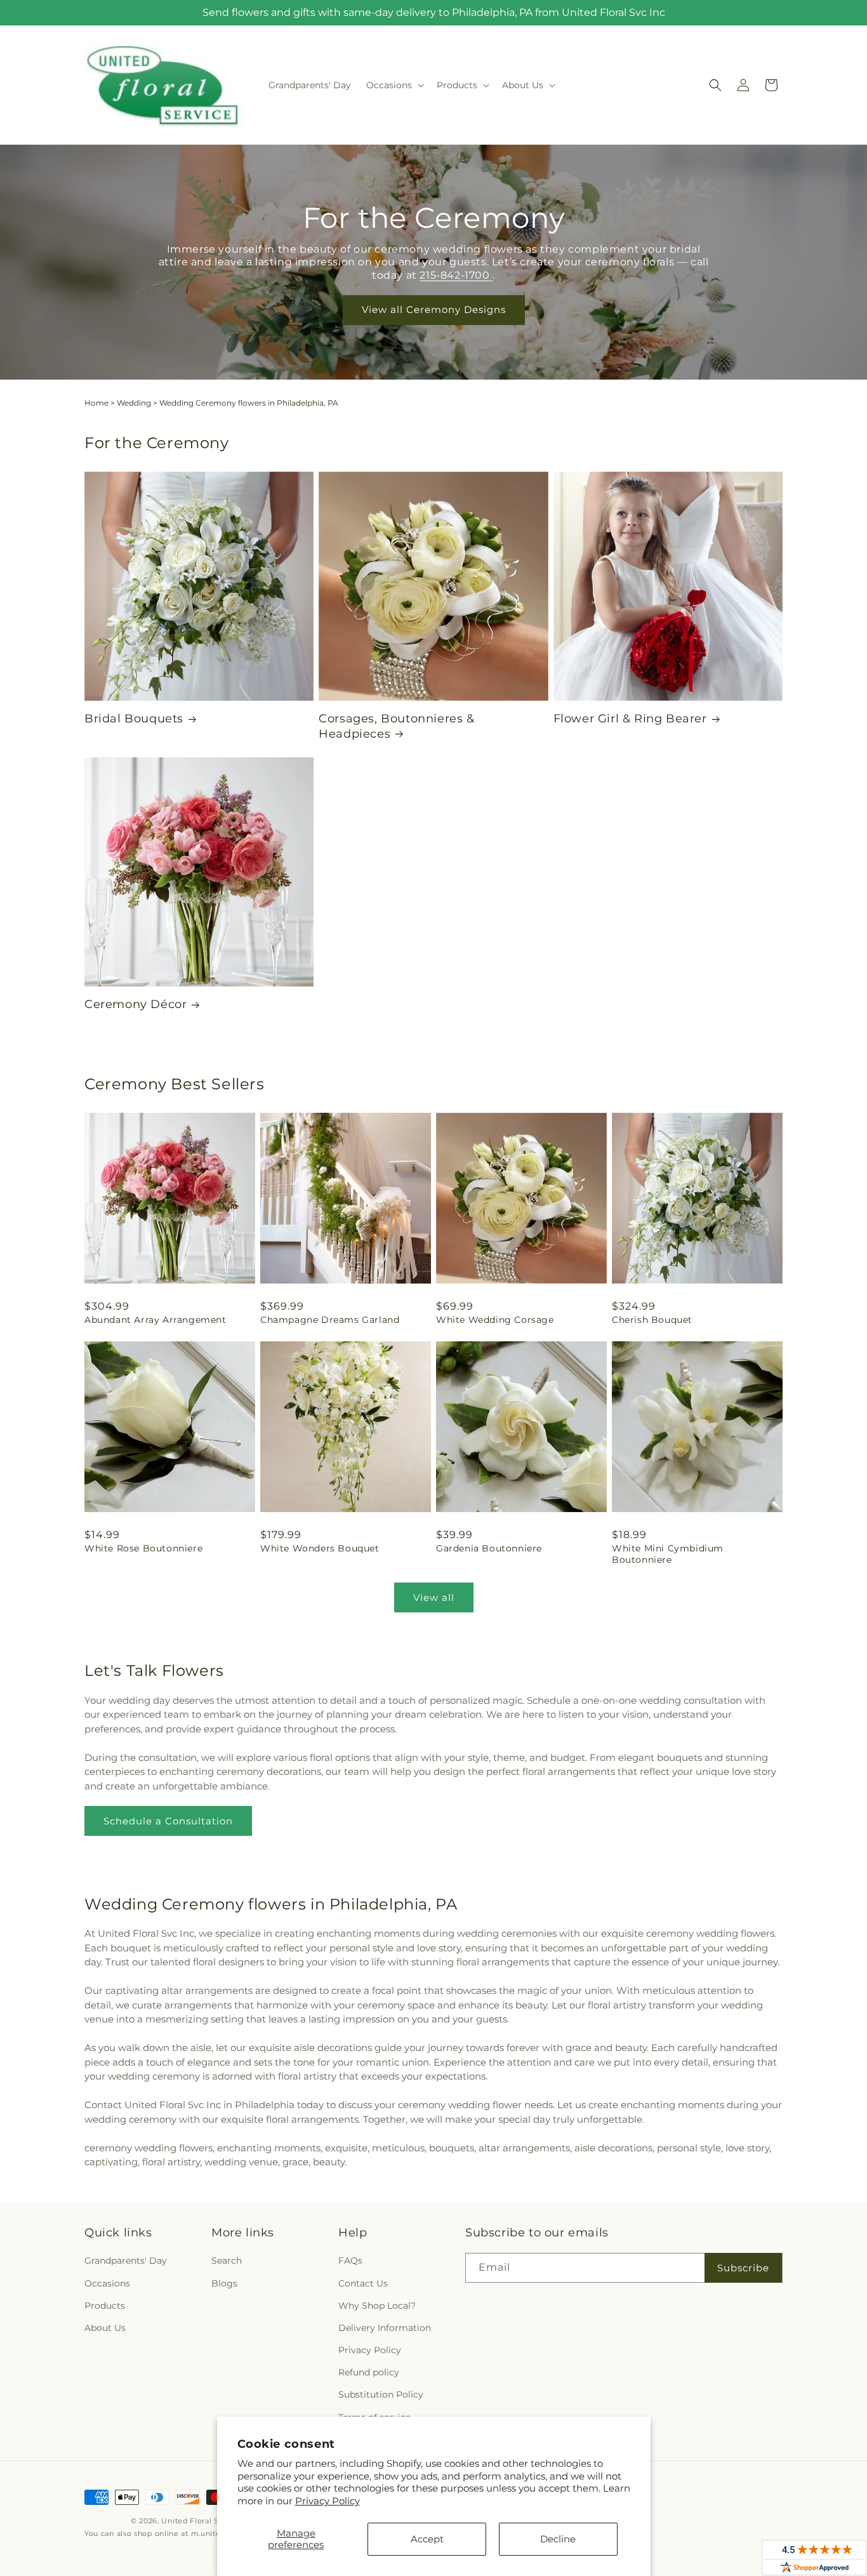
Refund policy (369, 2372)
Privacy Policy (328, 2501)
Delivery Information (385, 2328)
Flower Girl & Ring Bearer (630, 719)
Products (105, 2306)
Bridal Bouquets (134, 719)
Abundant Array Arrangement (156, 1320)
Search (227, 2261)
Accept (427, 2539)
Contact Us (363, 2283)
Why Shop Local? (377, 2306)
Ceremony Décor (136, 1004)
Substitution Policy (381, 2394)
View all (434, 1597)
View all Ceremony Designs (434, 310)
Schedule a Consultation (168, 1821)
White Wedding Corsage (495, 1320)
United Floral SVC (195, 2521)
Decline (558, 2539)
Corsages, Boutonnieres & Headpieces (396, 726)
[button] (394, 85)
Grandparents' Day (126, 2261)
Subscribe (743, 2268)
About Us (105, 2328)
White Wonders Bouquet (320, 1548)
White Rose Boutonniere (143, 1548)
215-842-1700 (456, 275)
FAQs (350, 2261)
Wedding (134, 403)
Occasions (107, 2283)
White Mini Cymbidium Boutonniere (668, 1554)
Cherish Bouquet (652, 1320)
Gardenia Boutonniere (489, 1548)
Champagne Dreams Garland (330, 1320)
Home (96, 403)
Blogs (224, 2283)
